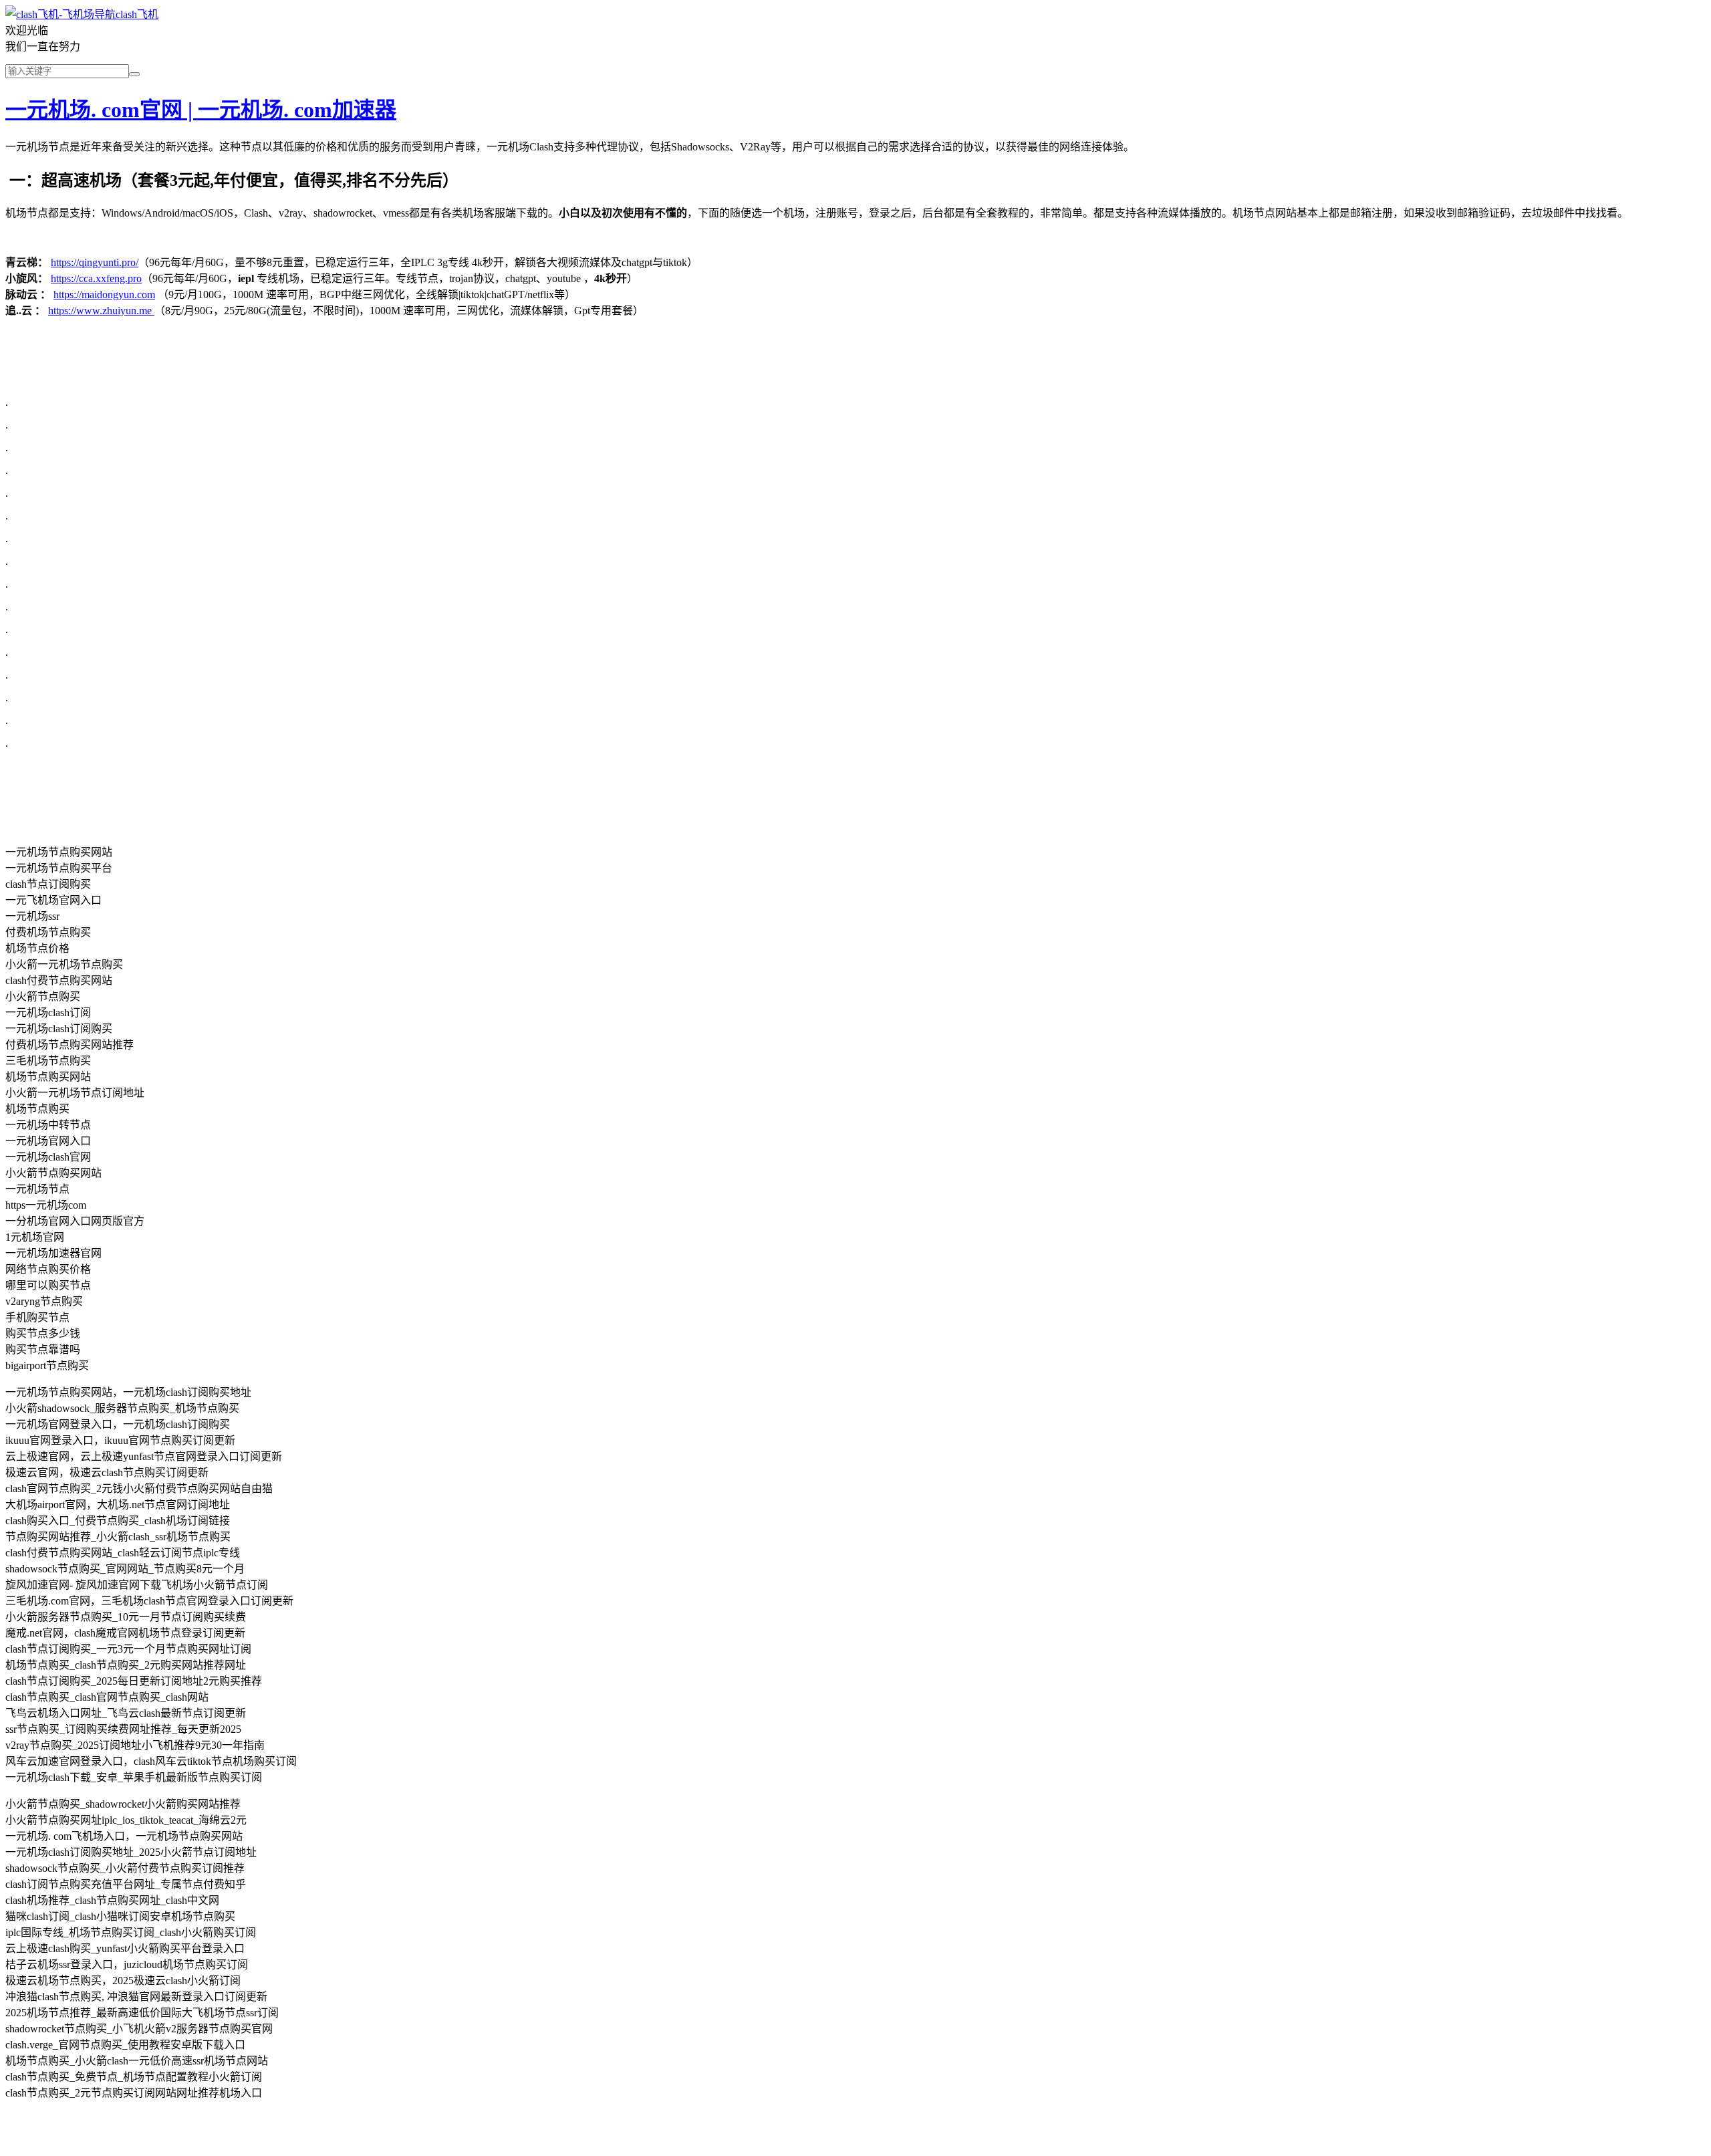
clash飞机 (137, 14)
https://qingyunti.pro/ (95, 262)
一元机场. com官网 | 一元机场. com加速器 (201, 110)
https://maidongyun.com (104, 294)
